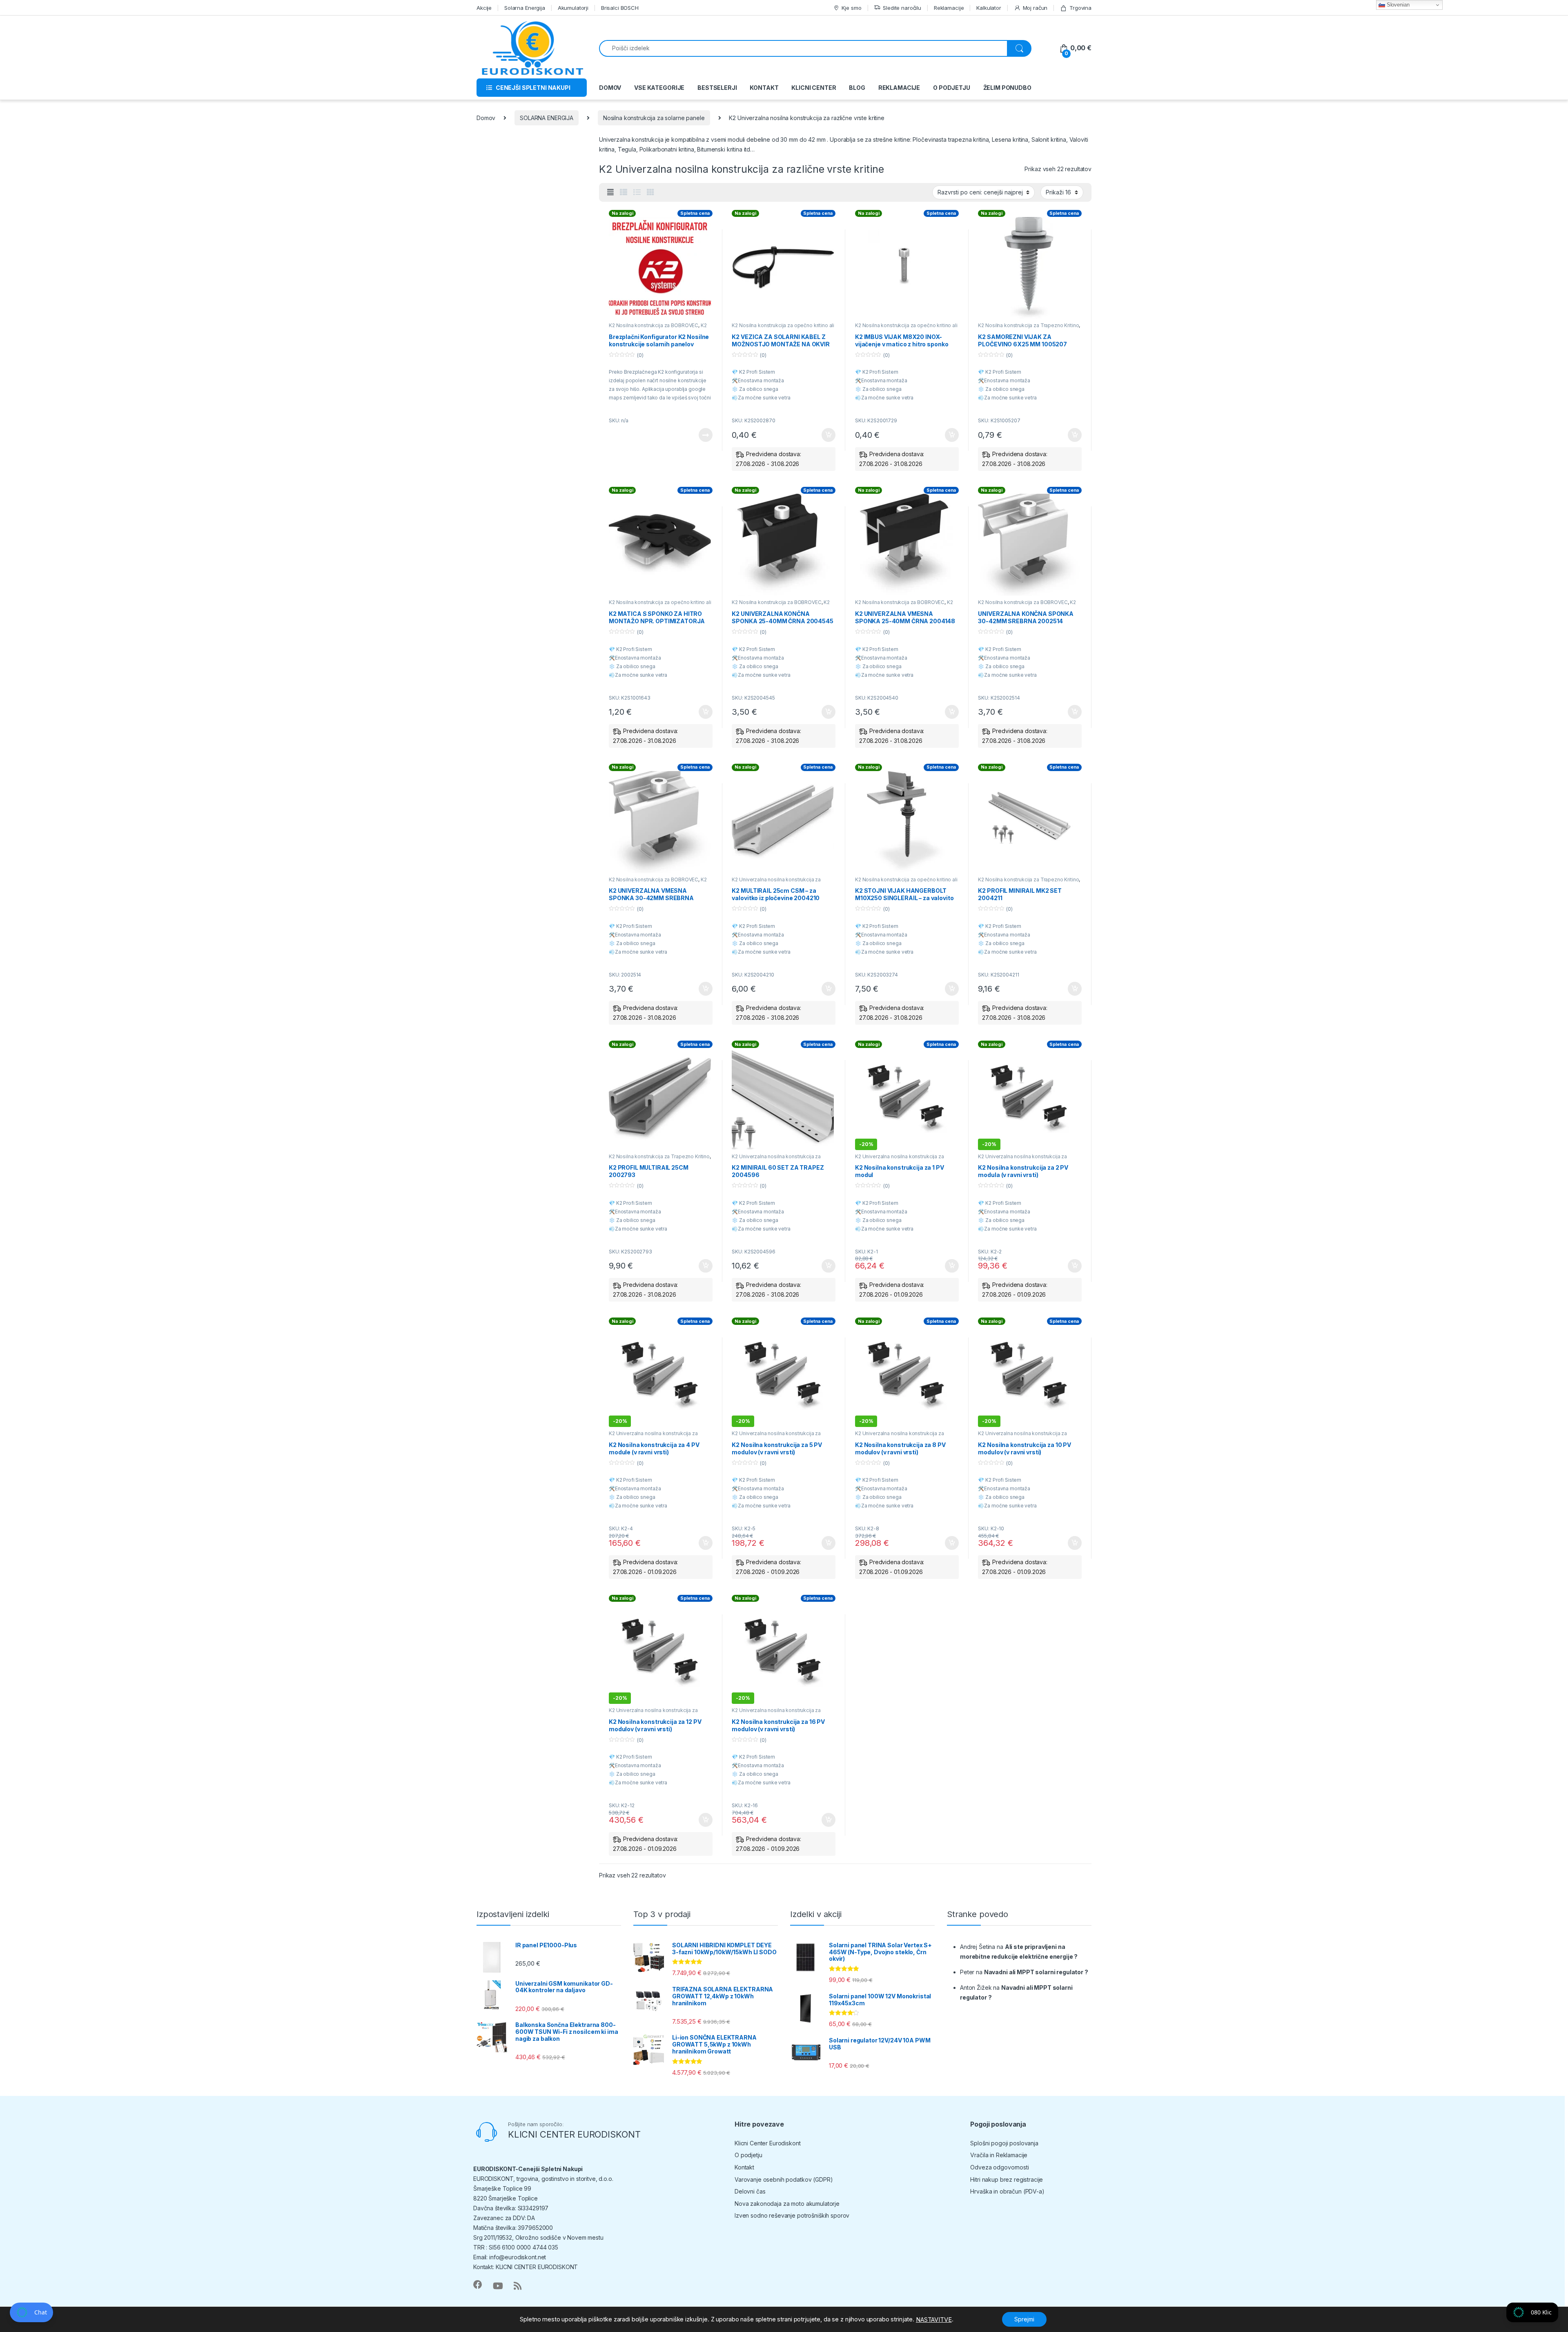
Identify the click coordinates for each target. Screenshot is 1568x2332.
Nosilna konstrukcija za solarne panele (654, 118)
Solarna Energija (525, 8)
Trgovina (1080, 8)
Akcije (484, 8)
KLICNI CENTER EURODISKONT (574, 2134)
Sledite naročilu (902, 8)
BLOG (857, 88)
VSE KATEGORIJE (659, 88)
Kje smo (851, 8)
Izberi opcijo (950, 1266)
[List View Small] (624, 192)
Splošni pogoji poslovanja (1004, 2143)
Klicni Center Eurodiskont (768, 2143)
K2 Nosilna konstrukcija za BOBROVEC (654, 325)
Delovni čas (750, 2191)
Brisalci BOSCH (620, 8)
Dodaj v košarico (824, 435)
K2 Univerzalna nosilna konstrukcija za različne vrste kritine (776, 882)
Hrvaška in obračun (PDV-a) (1007, 2191)
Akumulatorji (573, 8)
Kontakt (744, 2167)
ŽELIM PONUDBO (1007, 88)
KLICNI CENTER (814, 88)
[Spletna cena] (661, 268)
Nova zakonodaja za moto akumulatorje (787, 2204)
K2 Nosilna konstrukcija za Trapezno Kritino (1028, 325)
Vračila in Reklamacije (999, 2155)
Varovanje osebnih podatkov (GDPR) (784, 2179)
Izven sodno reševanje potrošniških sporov (792, 2215)
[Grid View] (650, 192)
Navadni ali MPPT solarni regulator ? (1036, 1972)
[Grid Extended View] (610, 192)
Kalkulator (989, 8)
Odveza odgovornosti (999, 2167)
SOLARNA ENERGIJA (547, 118)
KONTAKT (764, 88)
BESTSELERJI (717, 88)
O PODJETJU (952, 88)
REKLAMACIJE (899, 88)
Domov (486, 118)
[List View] (637, 192)
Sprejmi (1024, 2319)
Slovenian (1397, 5)
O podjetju (748, 2155)
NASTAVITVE (934, 2320)
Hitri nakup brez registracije (1007, 2179)
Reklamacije (949, 8)
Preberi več (702, 435)
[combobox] (803, 48)
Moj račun (1035, 8)
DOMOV (610, 88)
